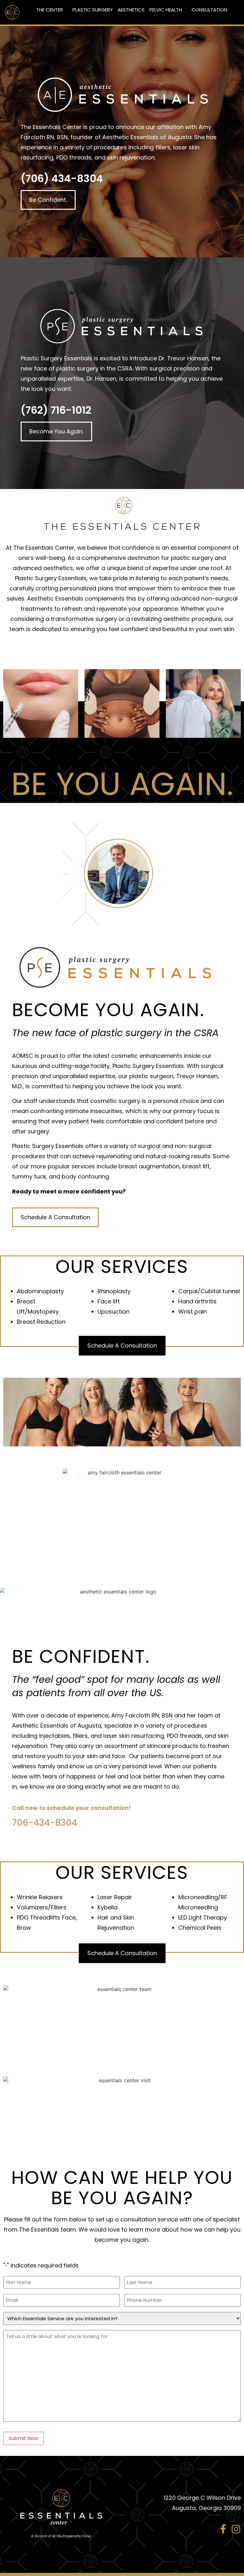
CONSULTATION (209, 10)
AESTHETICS (131, 10)
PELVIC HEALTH (166, 10)
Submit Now (23, 2438)
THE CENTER (50, 10)
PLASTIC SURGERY (93, 10)
